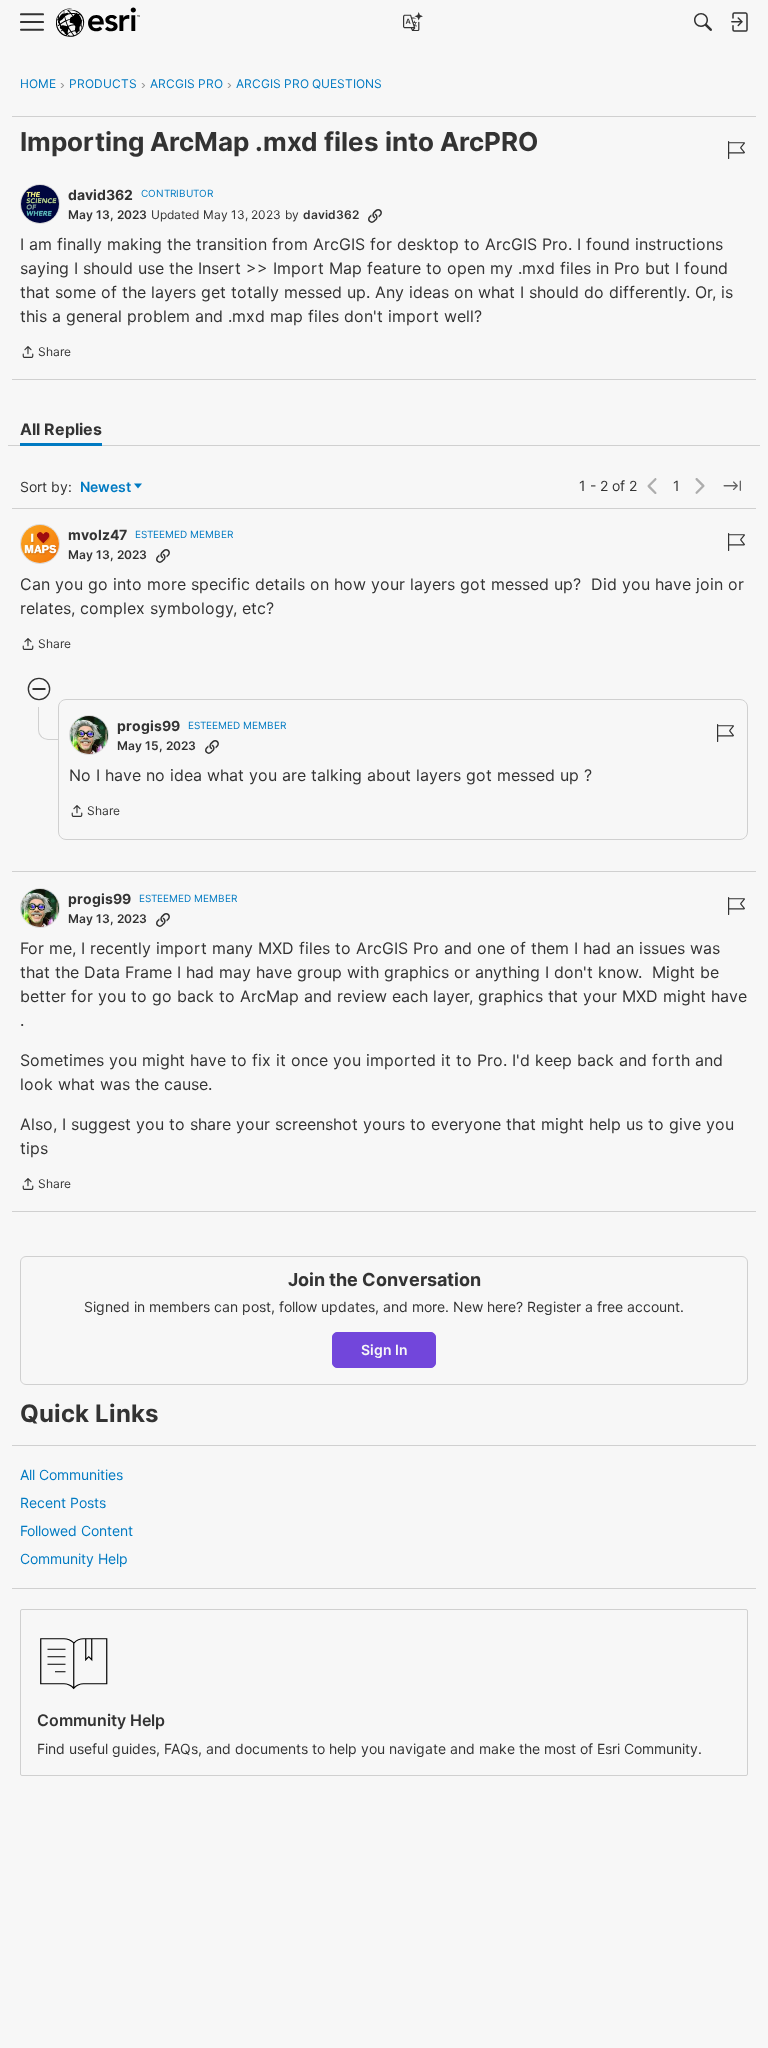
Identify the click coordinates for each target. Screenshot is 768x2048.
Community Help (74, 1558)
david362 (100, 194)
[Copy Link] (375, 215)
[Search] (703, 22)
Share (45, 354)
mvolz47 (97, 534)
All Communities (71, 1474)
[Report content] (736, 150)
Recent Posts (63, 1502)
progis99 (148, 725)
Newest (105, 487)
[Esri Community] (98, 22)
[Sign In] (739, 22)
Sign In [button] (384, 1349)
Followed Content (76, 1530)
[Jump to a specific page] (732, 486)
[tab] (61, 429)
